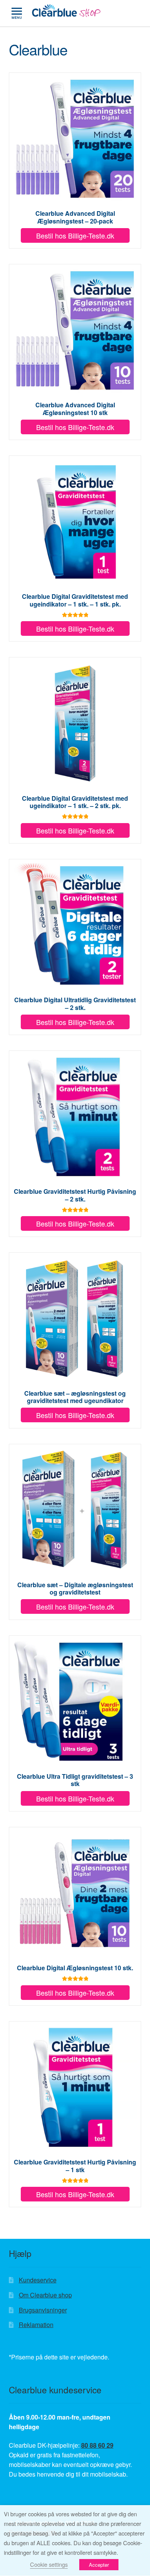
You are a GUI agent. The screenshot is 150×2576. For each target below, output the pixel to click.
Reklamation (36, 2325)
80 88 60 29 (97, 2445)
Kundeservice (38, 2280)
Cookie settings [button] (49, 2564)
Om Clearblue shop (45, 2295)
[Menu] (17, 13)
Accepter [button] (99, 2565)
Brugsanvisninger (43, 2310)
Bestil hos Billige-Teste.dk (75, 235)
